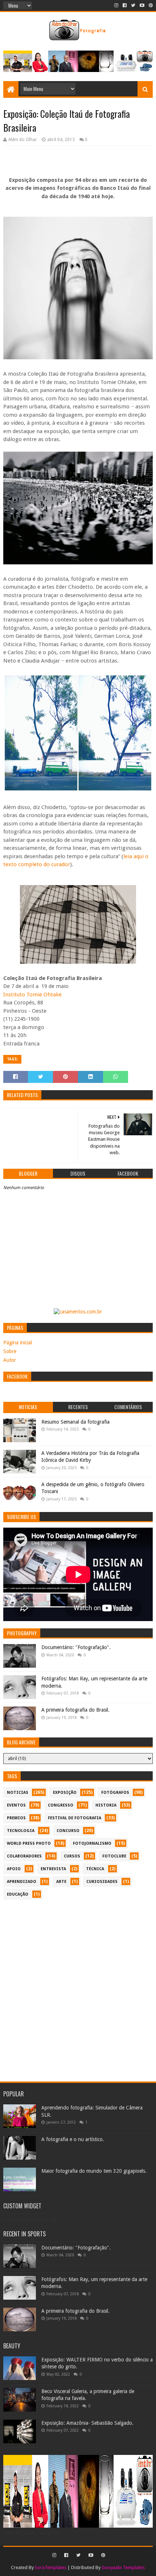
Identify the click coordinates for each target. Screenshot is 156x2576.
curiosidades (102, 1882)
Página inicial (18, 1343)
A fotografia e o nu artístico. (73, 2139)
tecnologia (21, 1831)
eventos (16, 1805)
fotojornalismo (92, 1843)
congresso (61, 1805)
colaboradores (24, 1856)
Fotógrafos (115, 1793)
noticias (18, 1793)
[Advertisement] (78, 1987)
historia (106, 1805)
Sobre (10, 1351)
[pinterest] (150, 5)
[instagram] (116, 5)
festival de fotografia (75, 1818)
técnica (95, 1869)
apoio (14, 1869)
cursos (72, 1856)
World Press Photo (29, 1843)
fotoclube (114, 1856)
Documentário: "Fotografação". (76, 1647)
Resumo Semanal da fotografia (75, 1422)
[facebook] (125, 5)
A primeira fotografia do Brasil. (75, 1710)
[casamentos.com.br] (78, 1312)
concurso (68, 1831)
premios (16, 1818)
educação (18, 1894)
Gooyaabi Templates (123, 2567)
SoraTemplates (51, 2567)
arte (61, 1882)
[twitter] (133, 5)
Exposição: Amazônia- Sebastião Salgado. (87, 2423)
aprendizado (22, 1882)
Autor (10, 1360)
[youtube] (142, 5)
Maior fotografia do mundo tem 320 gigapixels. (94, 2171)
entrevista (53, 1869)
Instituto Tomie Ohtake (33, 995)
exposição (65, 1793)
